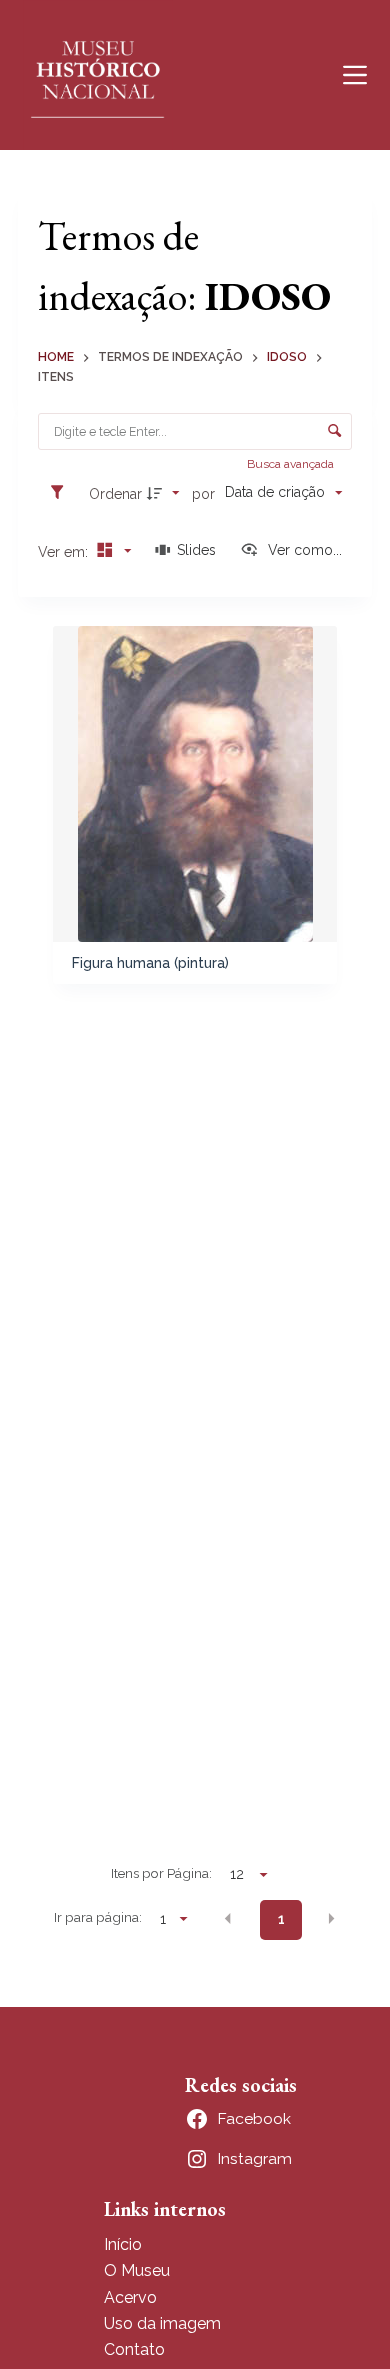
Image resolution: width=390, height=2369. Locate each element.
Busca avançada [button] (292, 464)
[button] (228, 1918)
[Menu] (355, 75)
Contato (134, 2349)
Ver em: (65, 552)
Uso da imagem (162, 2323)
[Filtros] (62, 493)
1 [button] (281, 1919)
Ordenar (115, 494)
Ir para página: (98, 1917)
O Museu (137, 2270)
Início (123, 2244)
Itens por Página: (161, 1873)
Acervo (130, 2297)
